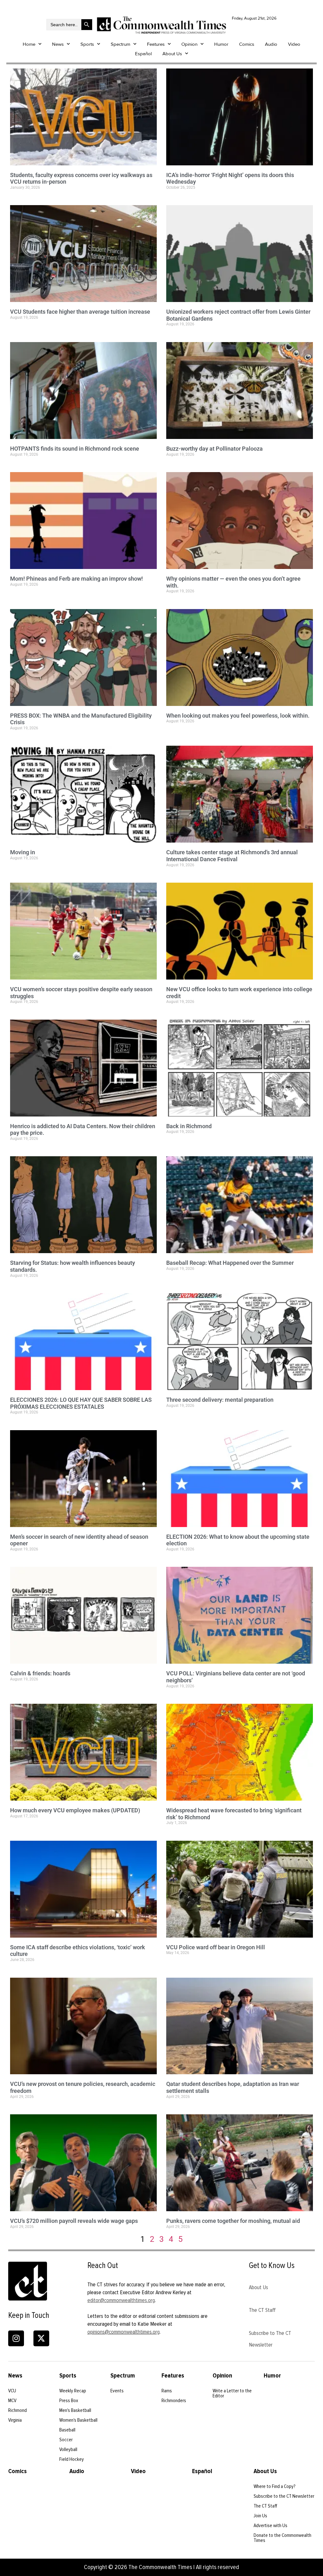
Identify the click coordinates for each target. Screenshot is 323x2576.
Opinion (189, 44)
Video (294, 44)
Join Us (260, 2516)
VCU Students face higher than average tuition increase (80, 312)
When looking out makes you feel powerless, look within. (238, 716)
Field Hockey (72, 2459)
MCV (12, 2401)
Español (143, 54)
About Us (172, 54)
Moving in (23, 852)
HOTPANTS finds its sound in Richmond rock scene (75, 449)
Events (117, 2391)
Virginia (15, 2420)
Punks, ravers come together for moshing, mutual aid (233, 2221)
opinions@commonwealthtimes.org (123, 2332)
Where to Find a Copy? (275, 2486)
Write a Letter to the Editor (232, 2393)
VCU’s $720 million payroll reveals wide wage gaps (74, 2221)
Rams (167, 2391)
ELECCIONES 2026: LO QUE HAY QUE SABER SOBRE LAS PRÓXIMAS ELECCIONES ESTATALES (81, 1403)
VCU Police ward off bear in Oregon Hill (216, 1947)
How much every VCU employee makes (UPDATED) (75, 1810)
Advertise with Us (270, 2526)
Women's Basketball (78, 2420)
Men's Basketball (75, 2410)
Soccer (66, 2440)
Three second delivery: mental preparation (220, 1400)
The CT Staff (262, 2310)
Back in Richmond (189, 1126)
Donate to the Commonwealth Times (282, 2538)
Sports (87, 44)
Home (29, 44)
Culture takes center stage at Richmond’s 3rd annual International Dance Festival (232, 856)
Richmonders (174, 2401)
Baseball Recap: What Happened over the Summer (230, 1263)
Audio (271, 44)
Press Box (69, 2401)
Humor (221, 44)
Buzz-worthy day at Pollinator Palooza (214, 449)
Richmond (18, 2410)
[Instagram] (16, 2338)
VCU (12, 2391)
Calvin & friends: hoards (40, 1673)
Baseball (67, 2430)
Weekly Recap (73, 2391)
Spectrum (120, 44)
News (58, 44)
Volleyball (68, 2449)
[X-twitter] (41, 2338)
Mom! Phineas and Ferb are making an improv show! (76, 579)
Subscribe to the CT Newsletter (284, 2496)
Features (156, 44)
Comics (247, 44)
